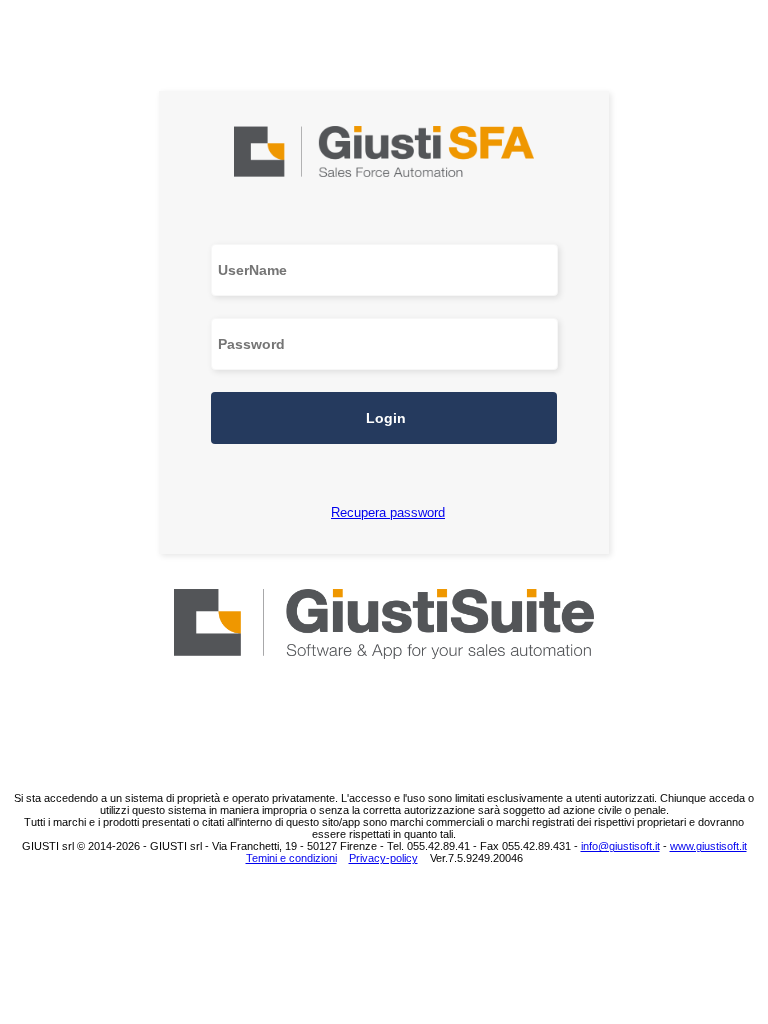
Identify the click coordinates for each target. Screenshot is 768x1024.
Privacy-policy (383, 858)
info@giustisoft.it (620, 846)
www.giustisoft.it (708, 846)
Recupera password (388, 512)
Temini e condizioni (291, 858)
